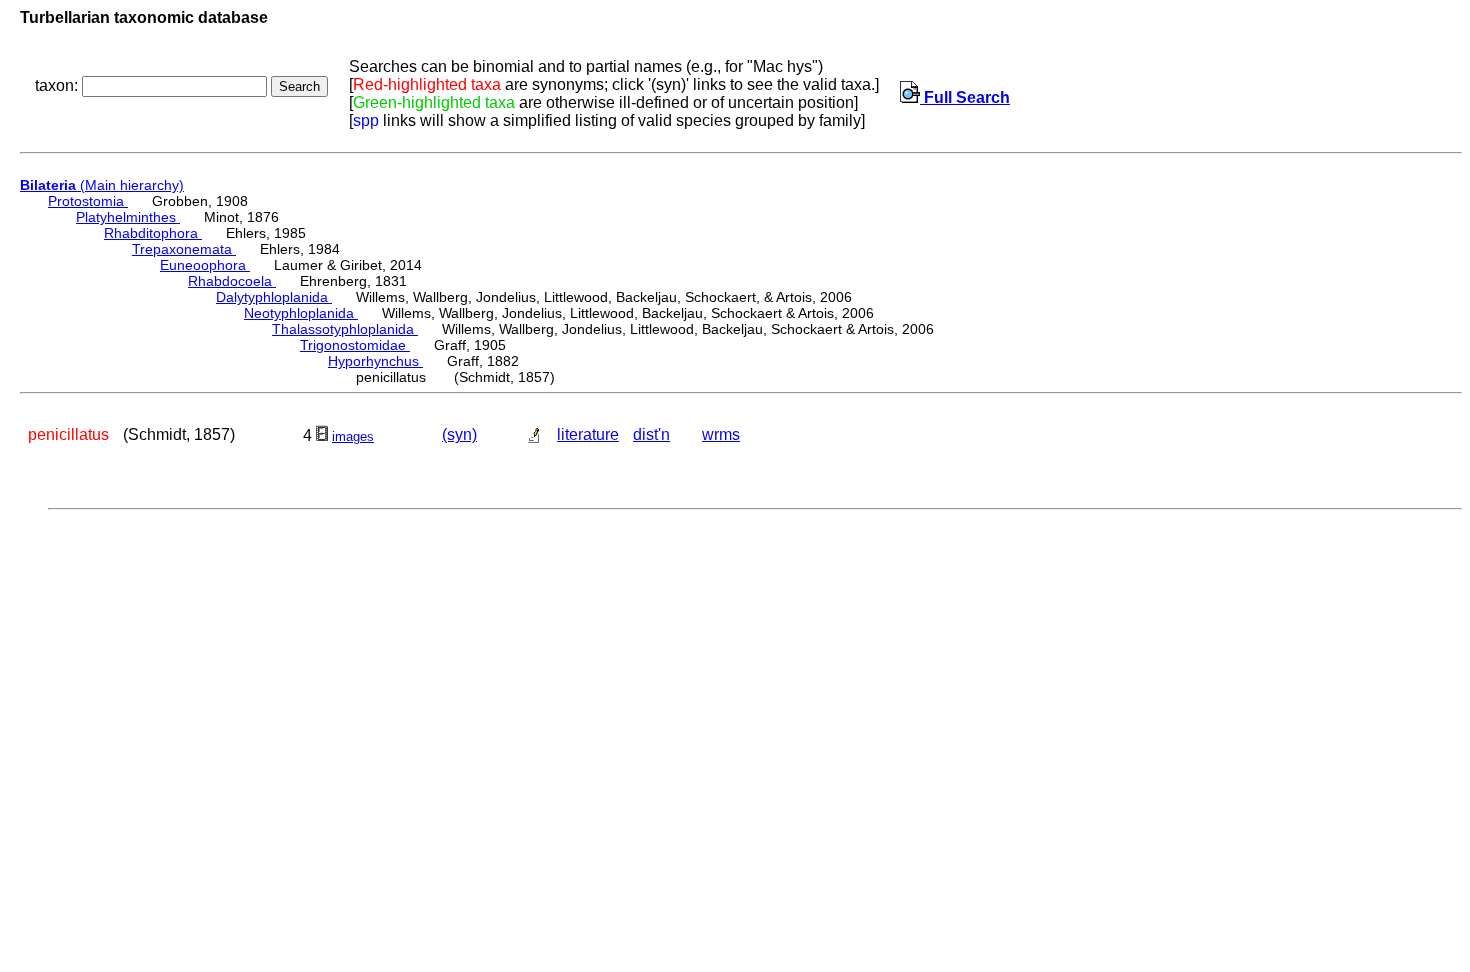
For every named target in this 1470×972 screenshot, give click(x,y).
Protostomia (88, 201)
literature (588, 434)
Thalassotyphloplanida (345, 329)
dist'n (651, 434)
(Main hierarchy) (102, 185)
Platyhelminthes (128, 217)
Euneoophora (205, 265)
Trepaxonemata (184, 249)
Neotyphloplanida (301, 313)
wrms (721, 434)
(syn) (459, 434)
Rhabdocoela (232, 281)
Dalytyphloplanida (274, 297)
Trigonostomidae (355, 345)
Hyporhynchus (375, 361)
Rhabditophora (153, 233)
